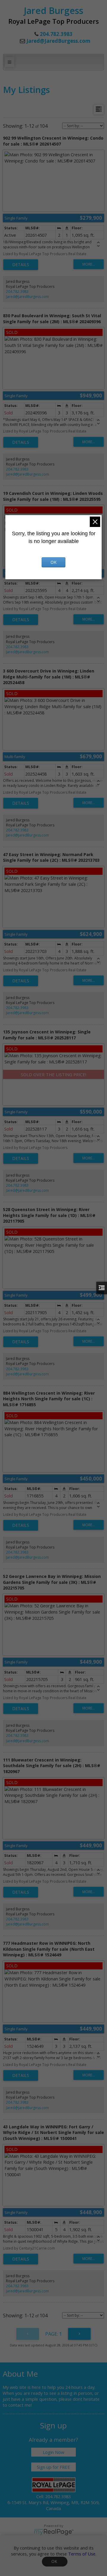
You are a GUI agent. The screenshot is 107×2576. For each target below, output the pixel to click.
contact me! (20, 2405)
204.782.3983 (17, 292)
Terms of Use (82, 2554)
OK (55, 2562)
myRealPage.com (54, 2532)
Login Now (53, 2452)
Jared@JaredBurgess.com (58, 41)
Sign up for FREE (53, 2467)
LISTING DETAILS (21, 265)
